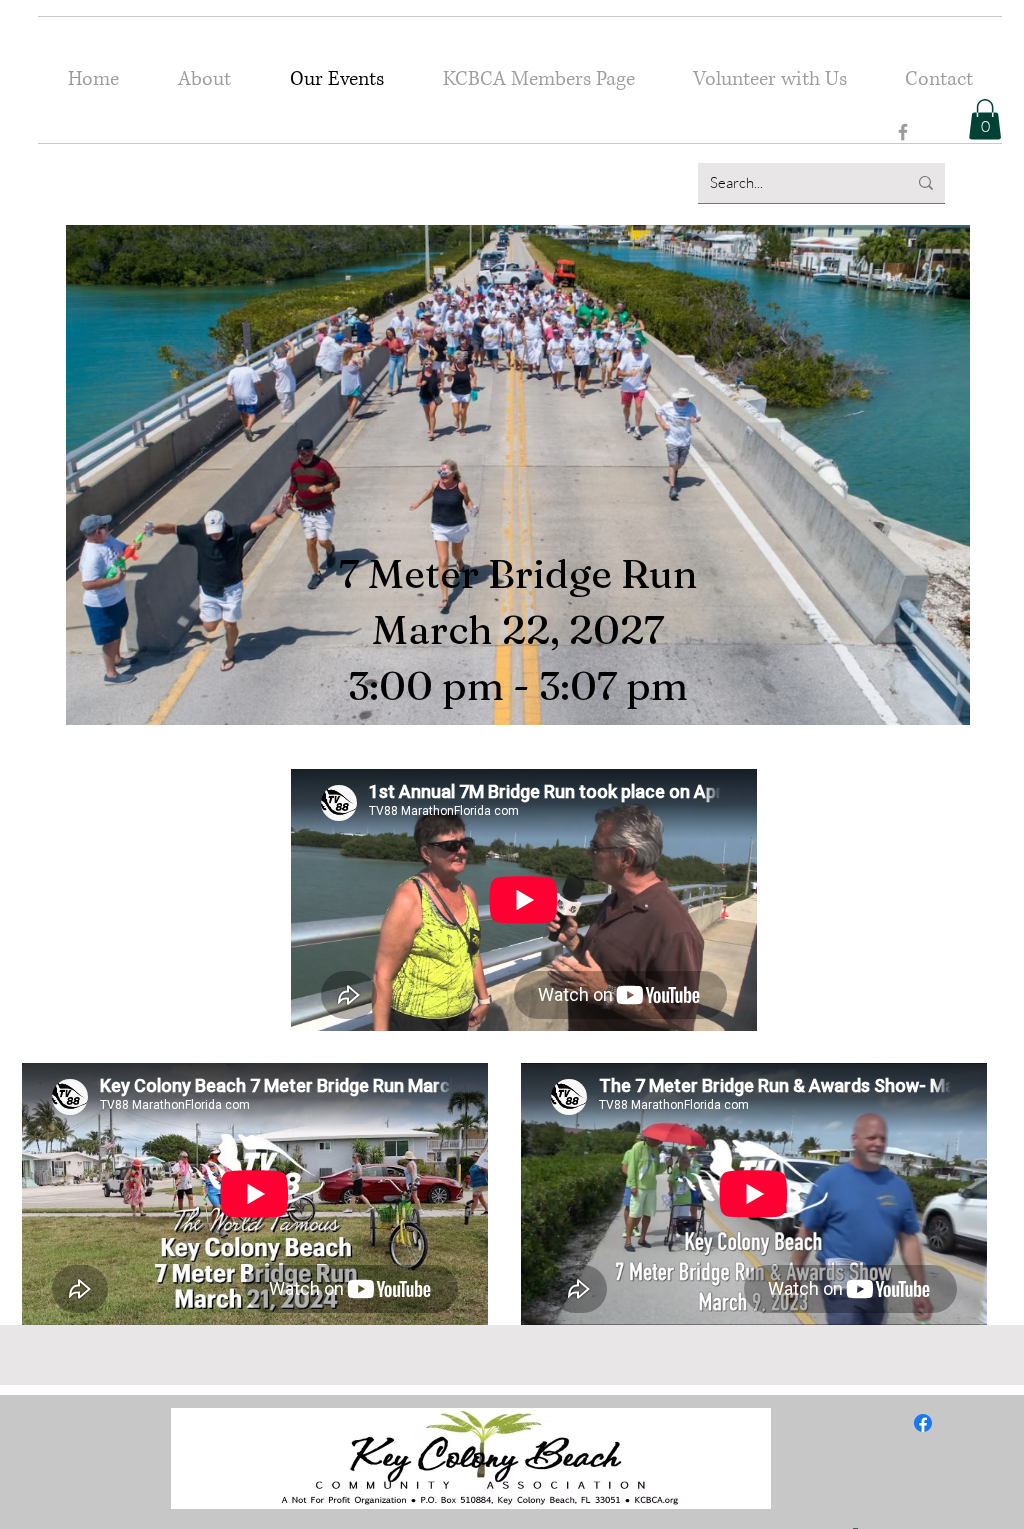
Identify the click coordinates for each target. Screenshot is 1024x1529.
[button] (985, 119)
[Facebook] (903, 132)
